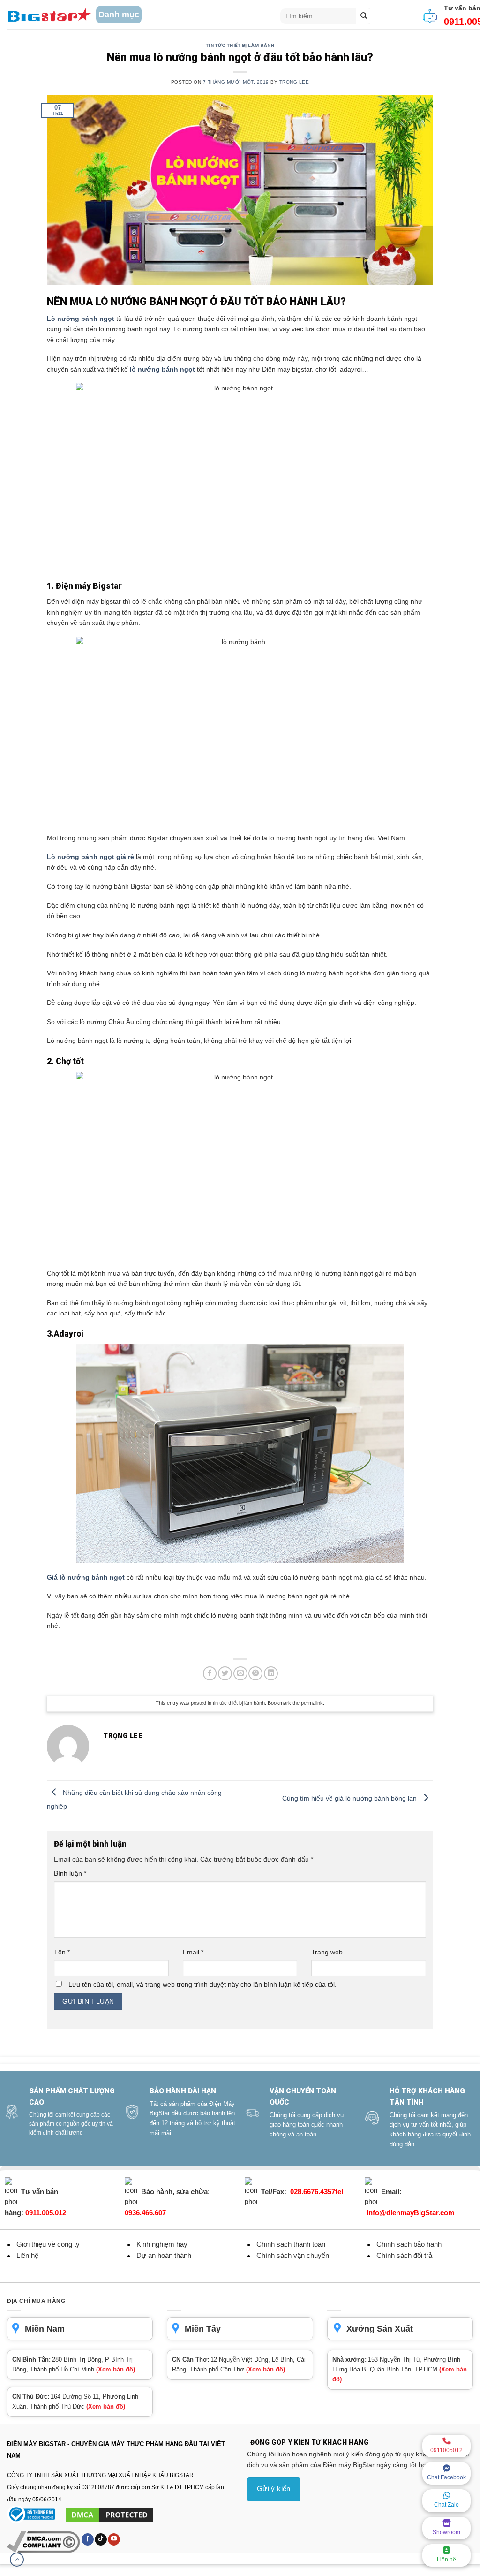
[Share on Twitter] (225, 1673)
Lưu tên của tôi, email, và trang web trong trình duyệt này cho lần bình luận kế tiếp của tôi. (202, 1984)
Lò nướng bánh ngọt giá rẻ (90, 857)
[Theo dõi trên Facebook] (88, 2539)
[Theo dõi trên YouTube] (114, 2539)
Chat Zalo (446, 2505)
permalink (312, 1703)
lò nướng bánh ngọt (162, 369)
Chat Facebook (446, 2477)
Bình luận (70, 1873)
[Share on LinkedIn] (271, 1673)
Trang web (327, 1952)
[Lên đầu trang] (17, 2560)
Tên (62, 1952)
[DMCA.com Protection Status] (109, 2515)
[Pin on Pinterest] (255, 1673)
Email (193, 1952)
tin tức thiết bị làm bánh (240, 45)
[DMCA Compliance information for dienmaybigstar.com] (44, 2541)
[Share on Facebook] (210, 1673)
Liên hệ (446, 2560)
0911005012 (446, 2450)
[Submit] (364, 16)
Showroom (446, 2532)
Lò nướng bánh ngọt (81, 319)
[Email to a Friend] (240, 1673)
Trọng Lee (294, 82)
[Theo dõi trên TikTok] (101, 2539)
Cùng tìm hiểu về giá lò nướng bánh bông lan (350, 1798)
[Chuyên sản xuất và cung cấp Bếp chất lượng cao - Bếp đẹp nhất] (49, 15)
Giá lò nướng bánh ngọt (86, 1577)
